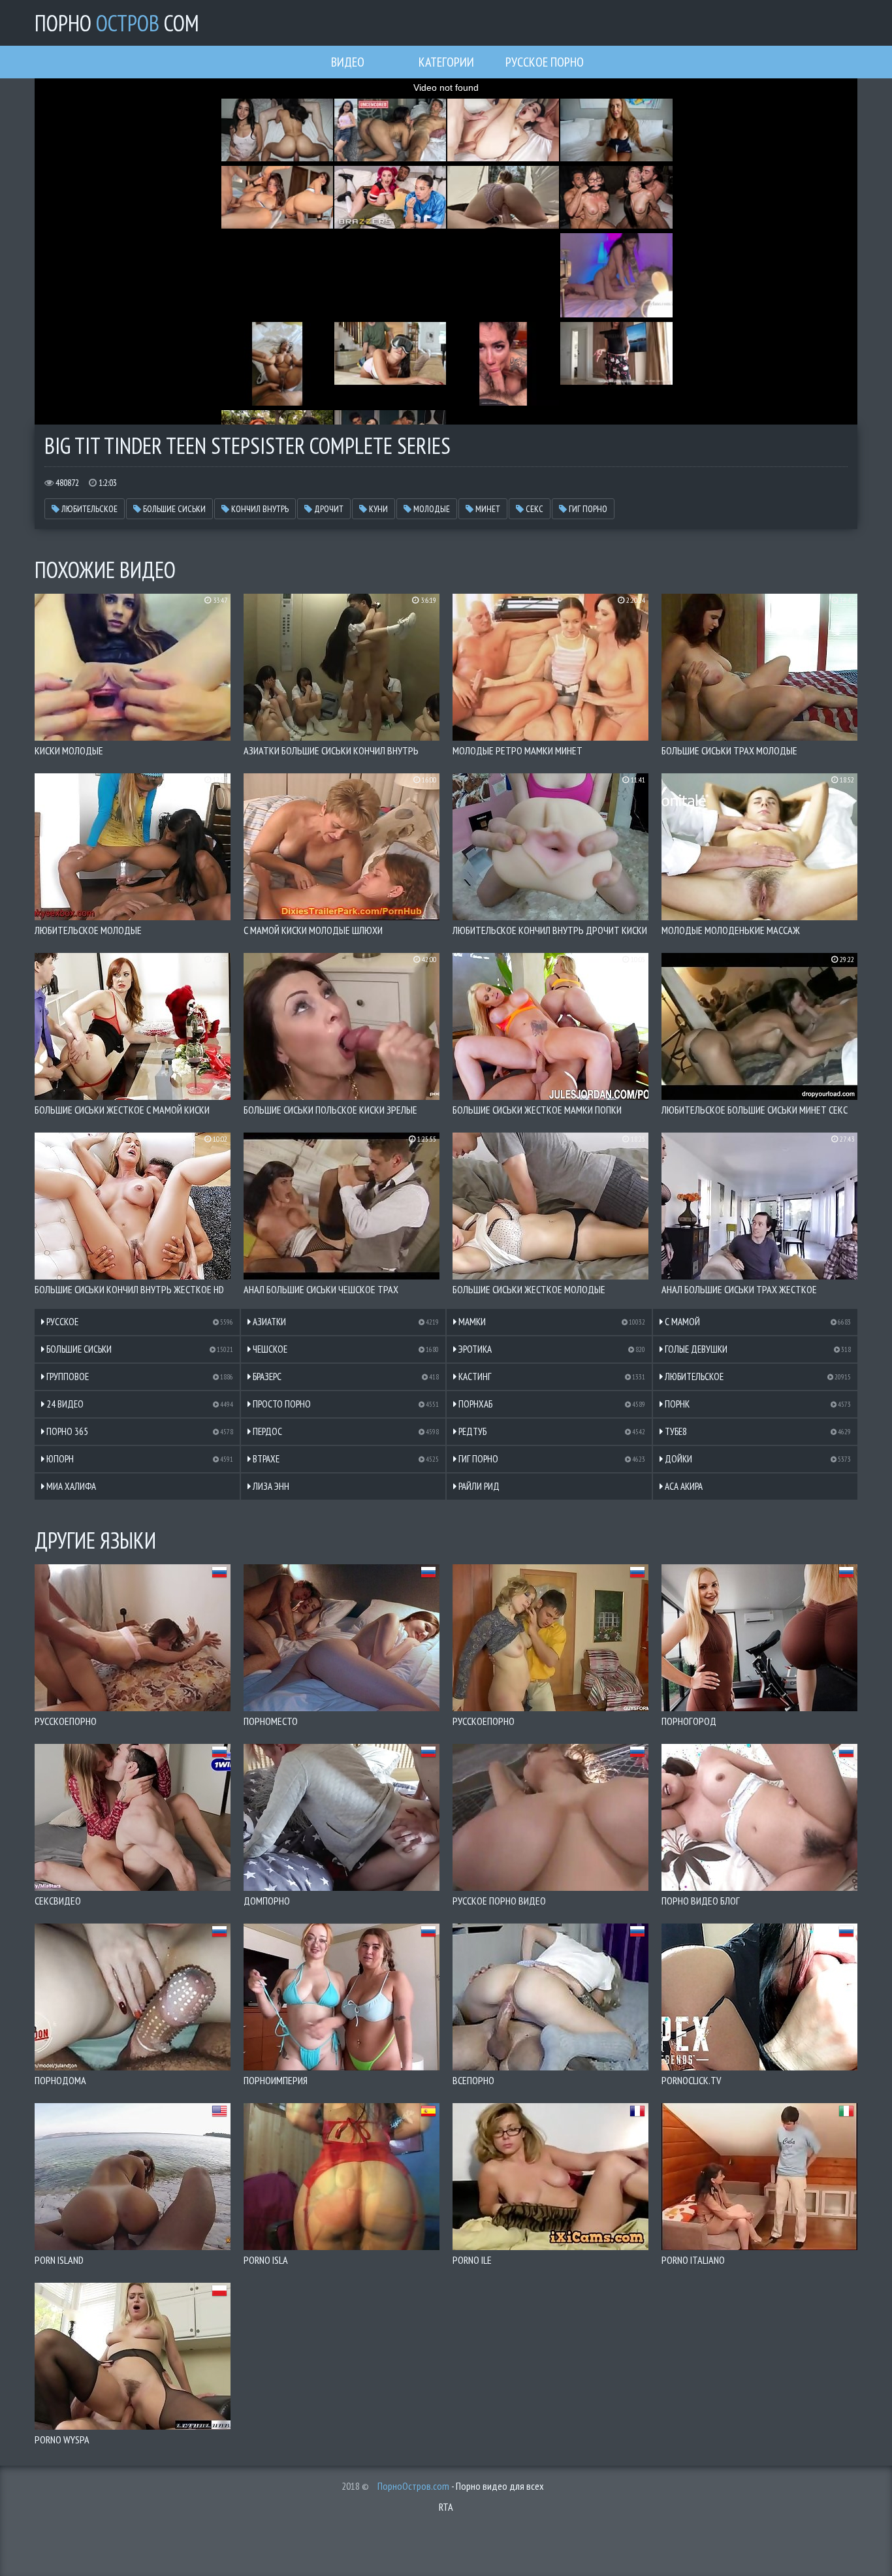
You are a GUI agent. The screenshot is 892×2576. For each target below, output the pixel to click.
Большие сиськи (173, 509)
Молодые (431, 509)
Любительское (88, 509)
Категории (446, 62)
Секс (534, 509)
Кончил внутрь (259, 509)
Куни (377, 509)
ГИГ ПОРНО (587, 509)
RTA (446, 2507)
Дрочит (328, 509)
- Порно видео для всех (461, 2486)
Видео (348, 62)
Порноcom (117, 23)
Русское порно (545, 62)
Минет (487, 509)
